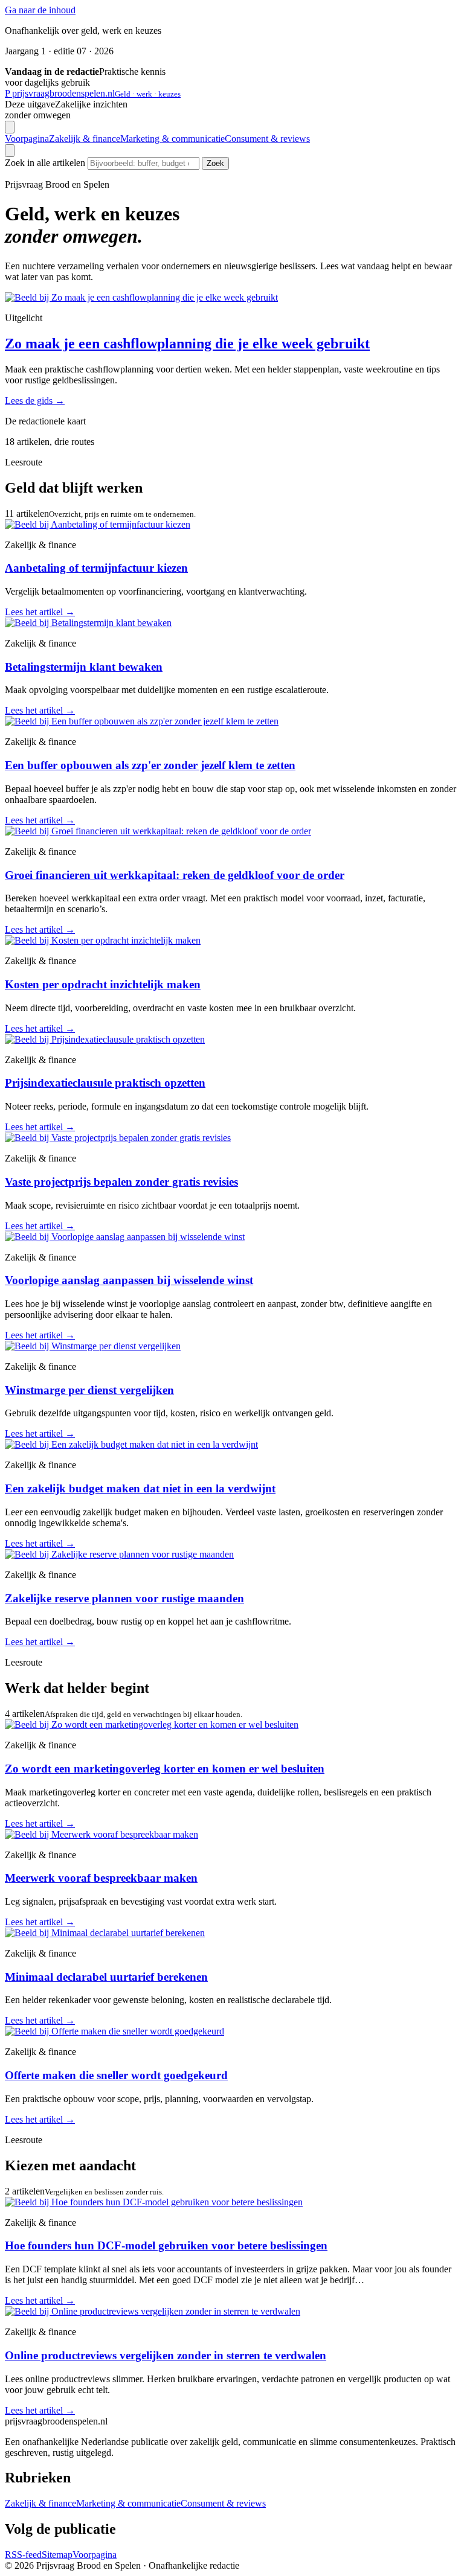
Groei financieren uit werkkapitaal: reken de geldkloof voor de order (175, 875)
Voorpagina (27, 139)
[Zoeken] (10, 151)
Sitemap (57, 2555)
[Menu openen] (10, 127)
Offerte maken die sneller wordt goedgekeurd (116, 2075)
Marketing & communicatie (172, 139)
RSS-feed (23, 2555)
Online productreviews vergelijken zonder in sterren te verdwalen (166, 2355)
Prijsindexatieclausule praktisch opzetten (105, 1083)
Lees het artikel (40, 612)
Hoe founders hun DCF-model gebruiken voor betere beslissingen (166, 2245)
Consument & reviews (267, 139)
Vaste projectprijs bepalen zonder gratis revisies (121, 1182)
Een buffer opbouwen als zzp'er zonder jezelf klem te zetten (150, 765)
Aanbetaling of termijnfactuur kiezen (96, 568)
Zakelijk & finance (85, 139)
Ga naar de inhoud (40, 10)
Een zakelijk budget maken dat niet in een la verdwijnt (140, 1488)
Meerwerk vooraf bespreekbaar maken (101, 1878)
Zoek (215, 163)
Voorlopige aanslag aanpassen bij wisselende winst (129, 1280)
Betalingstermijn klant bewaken (84, 667)
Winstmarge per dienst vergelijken (89, 1390)
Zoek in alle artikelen (45, 163)
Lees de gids (35, 401)
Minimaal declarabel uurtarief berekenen (106, 1977)
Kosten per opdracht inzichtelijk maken (103, 984)
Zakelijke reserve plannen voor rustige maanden (124, 1598)
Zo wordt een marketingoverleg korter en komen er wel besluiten (165, 1769)
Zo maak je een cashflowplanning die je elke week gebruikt (187, 344)
